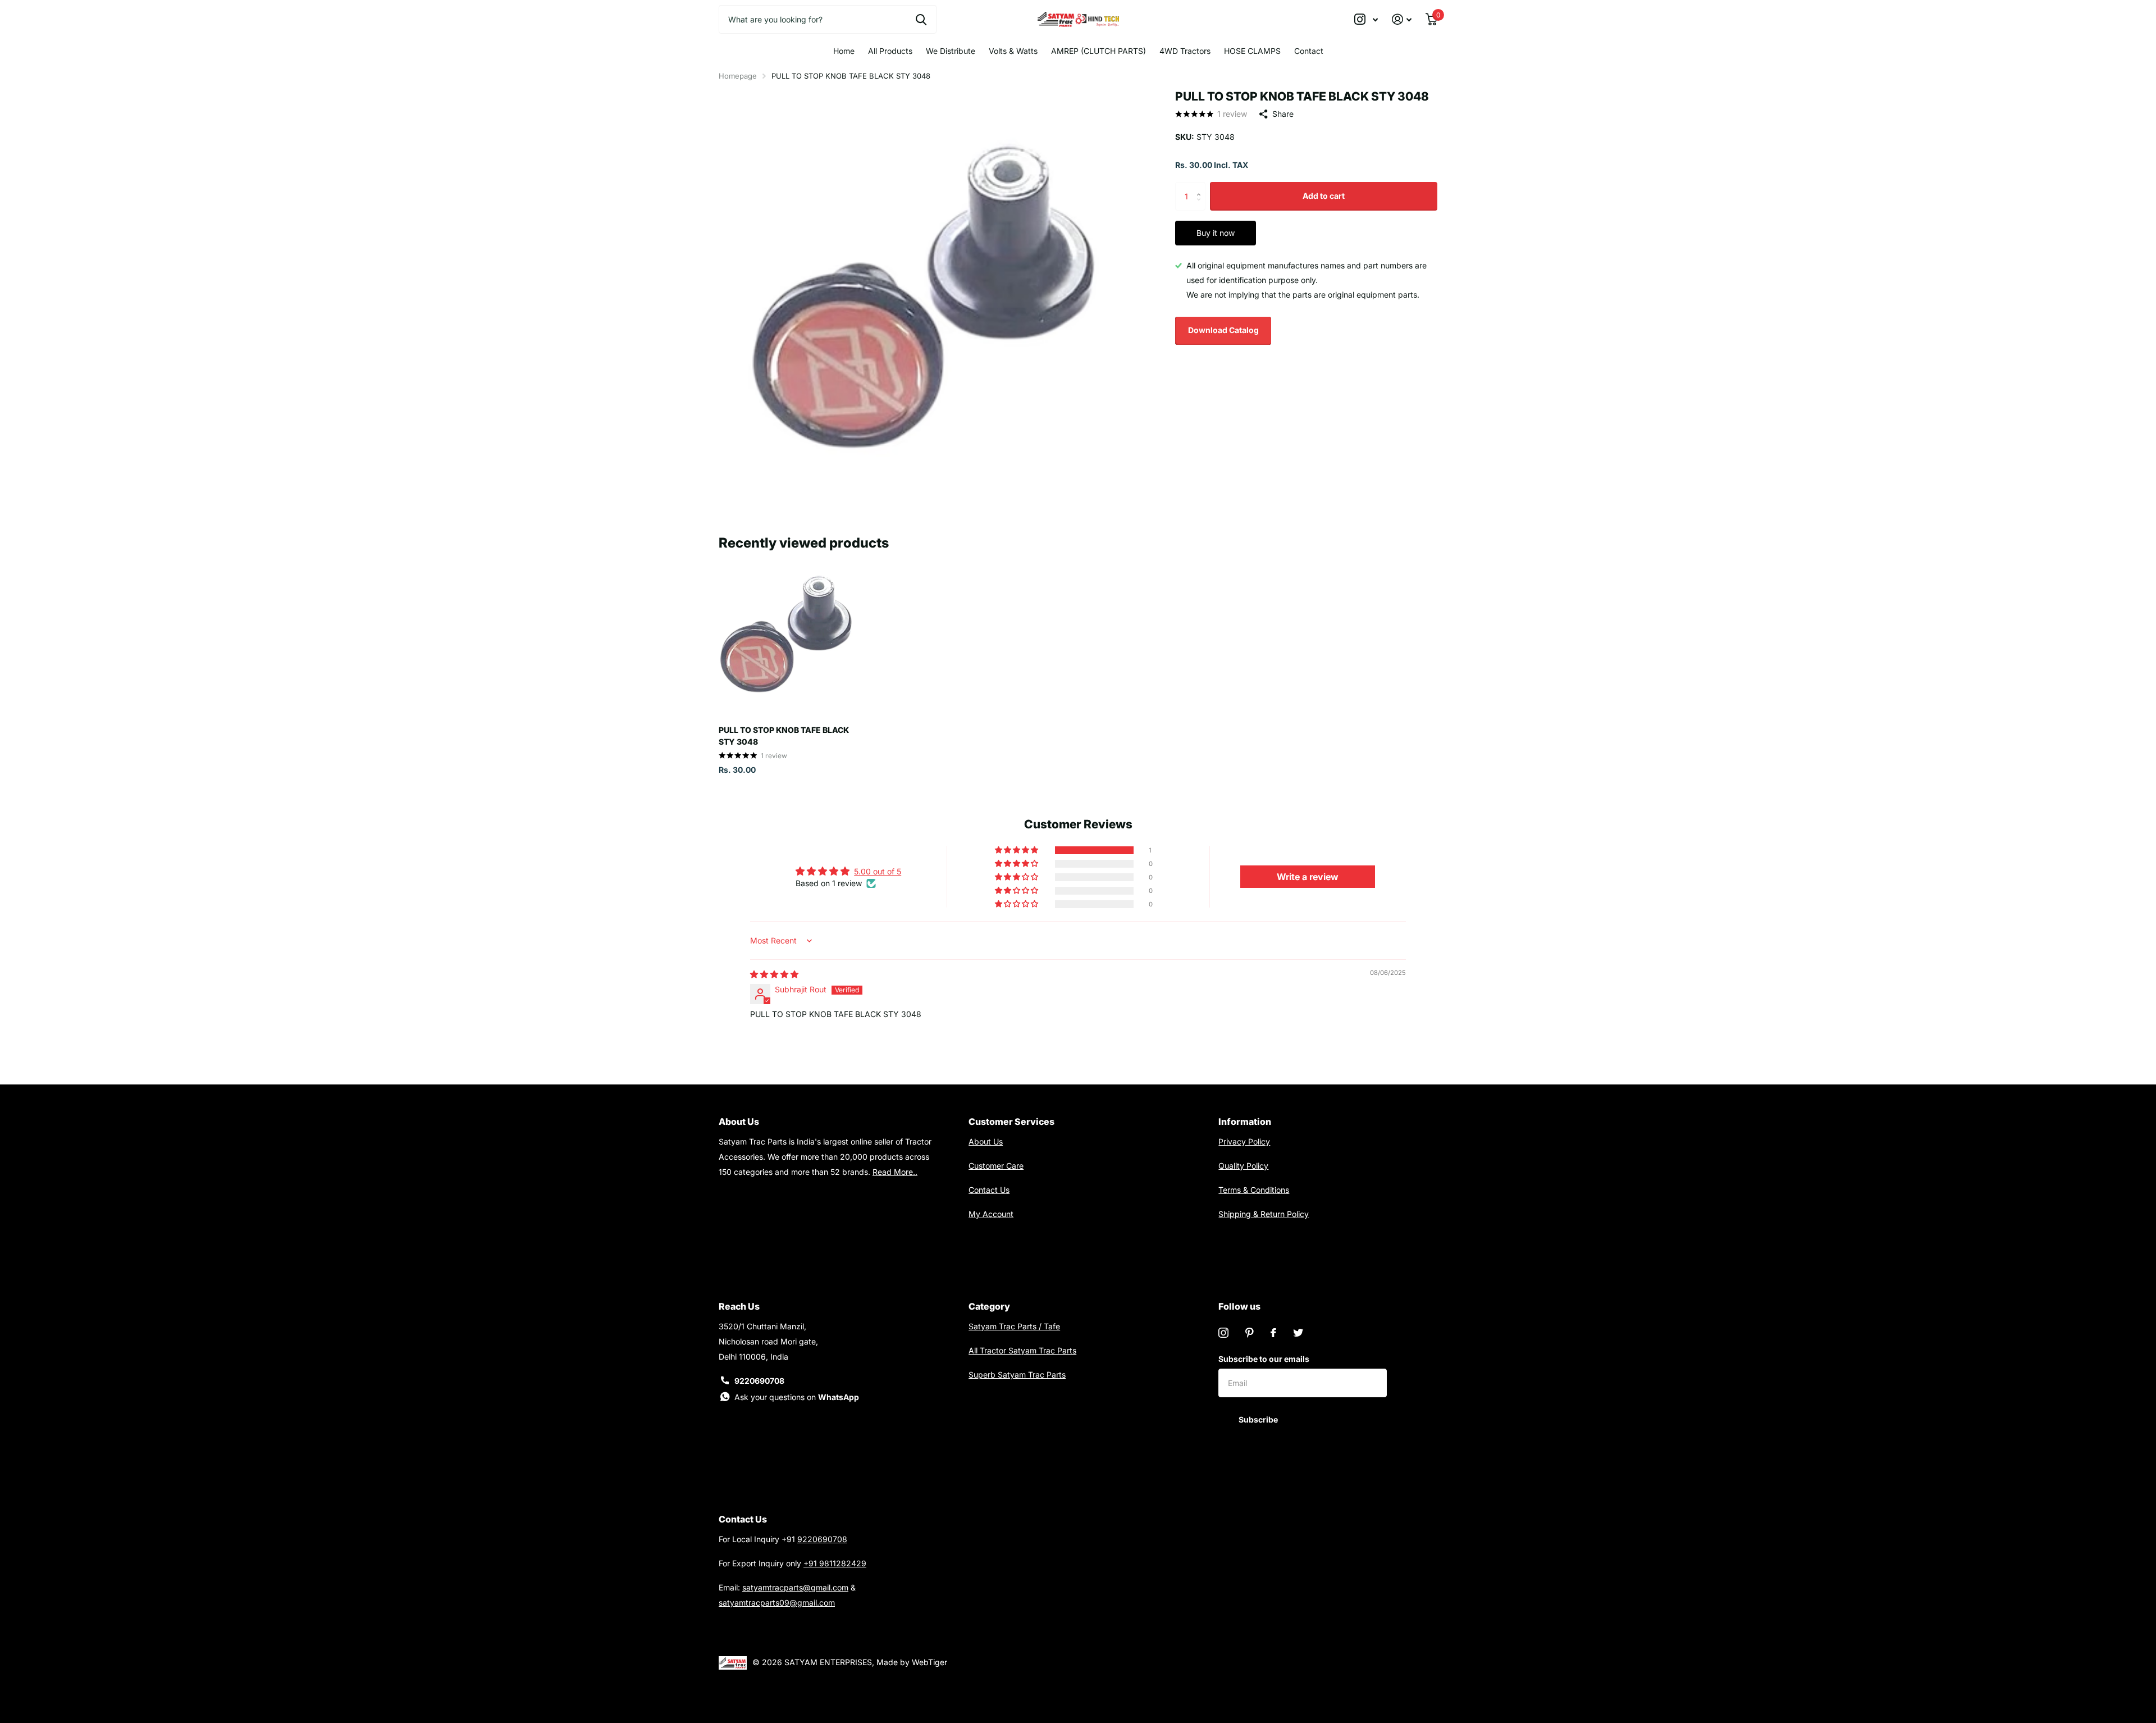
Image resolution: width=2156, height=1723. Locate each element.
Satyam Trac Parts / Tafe (1014, 1326)
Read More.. (895, 1172)
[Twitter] (1298, 1333)
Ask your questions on (797, 1397)
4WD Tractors (1185, 51)
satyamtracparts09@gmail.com (777, 1603)
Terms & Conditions (1254, 1190)
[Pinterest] (1250, 1333)
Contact (1309, 51)
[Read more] (1366, 19)
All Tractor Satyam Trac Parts (1022, 1350)
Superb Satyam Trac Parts (1017, 1375)
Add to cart (1324, 196)
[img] (774, 974)
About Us (986, 1141)
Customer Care (996, 1166)
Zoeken (921, 19)
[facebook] (1273, 1333)
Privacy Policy (1244, 1141)
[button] (1017, 850)
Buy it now (1216, 233)
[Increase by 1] (1201, 186)
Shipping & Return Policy (1264, 1214)
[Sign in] (1402, 19)
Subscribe (1259, 1419)
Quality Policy (1243, 1166)
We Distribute (951, 51)
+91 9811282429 (835, 1563)
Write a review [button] (1308, 877)
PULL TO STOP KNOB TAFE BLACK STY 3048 (784, 736)
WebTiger (929, 1662)
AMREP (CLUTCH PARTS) (1098, 51)
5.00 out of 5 (878, 871)
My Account (991, 1214)
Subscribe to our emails (1264, 1359)
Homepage (738, 76)
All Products (890, 51)
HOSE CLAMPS (1252, 51)
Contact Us (989, 1190)
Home (844, 51)
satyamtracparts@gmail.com (795, 1587)
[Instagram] (1223, 1333)
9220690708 (759, 1381)
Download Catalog (1223, 330)
